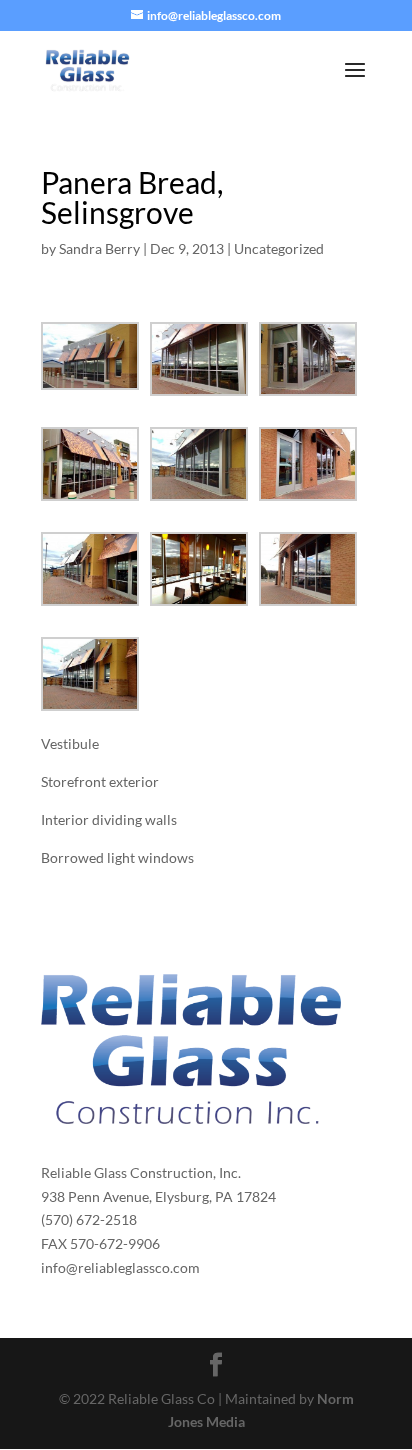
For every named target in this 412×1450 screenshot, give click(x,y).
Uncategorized (279, 248)
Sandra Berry (99, 248)
